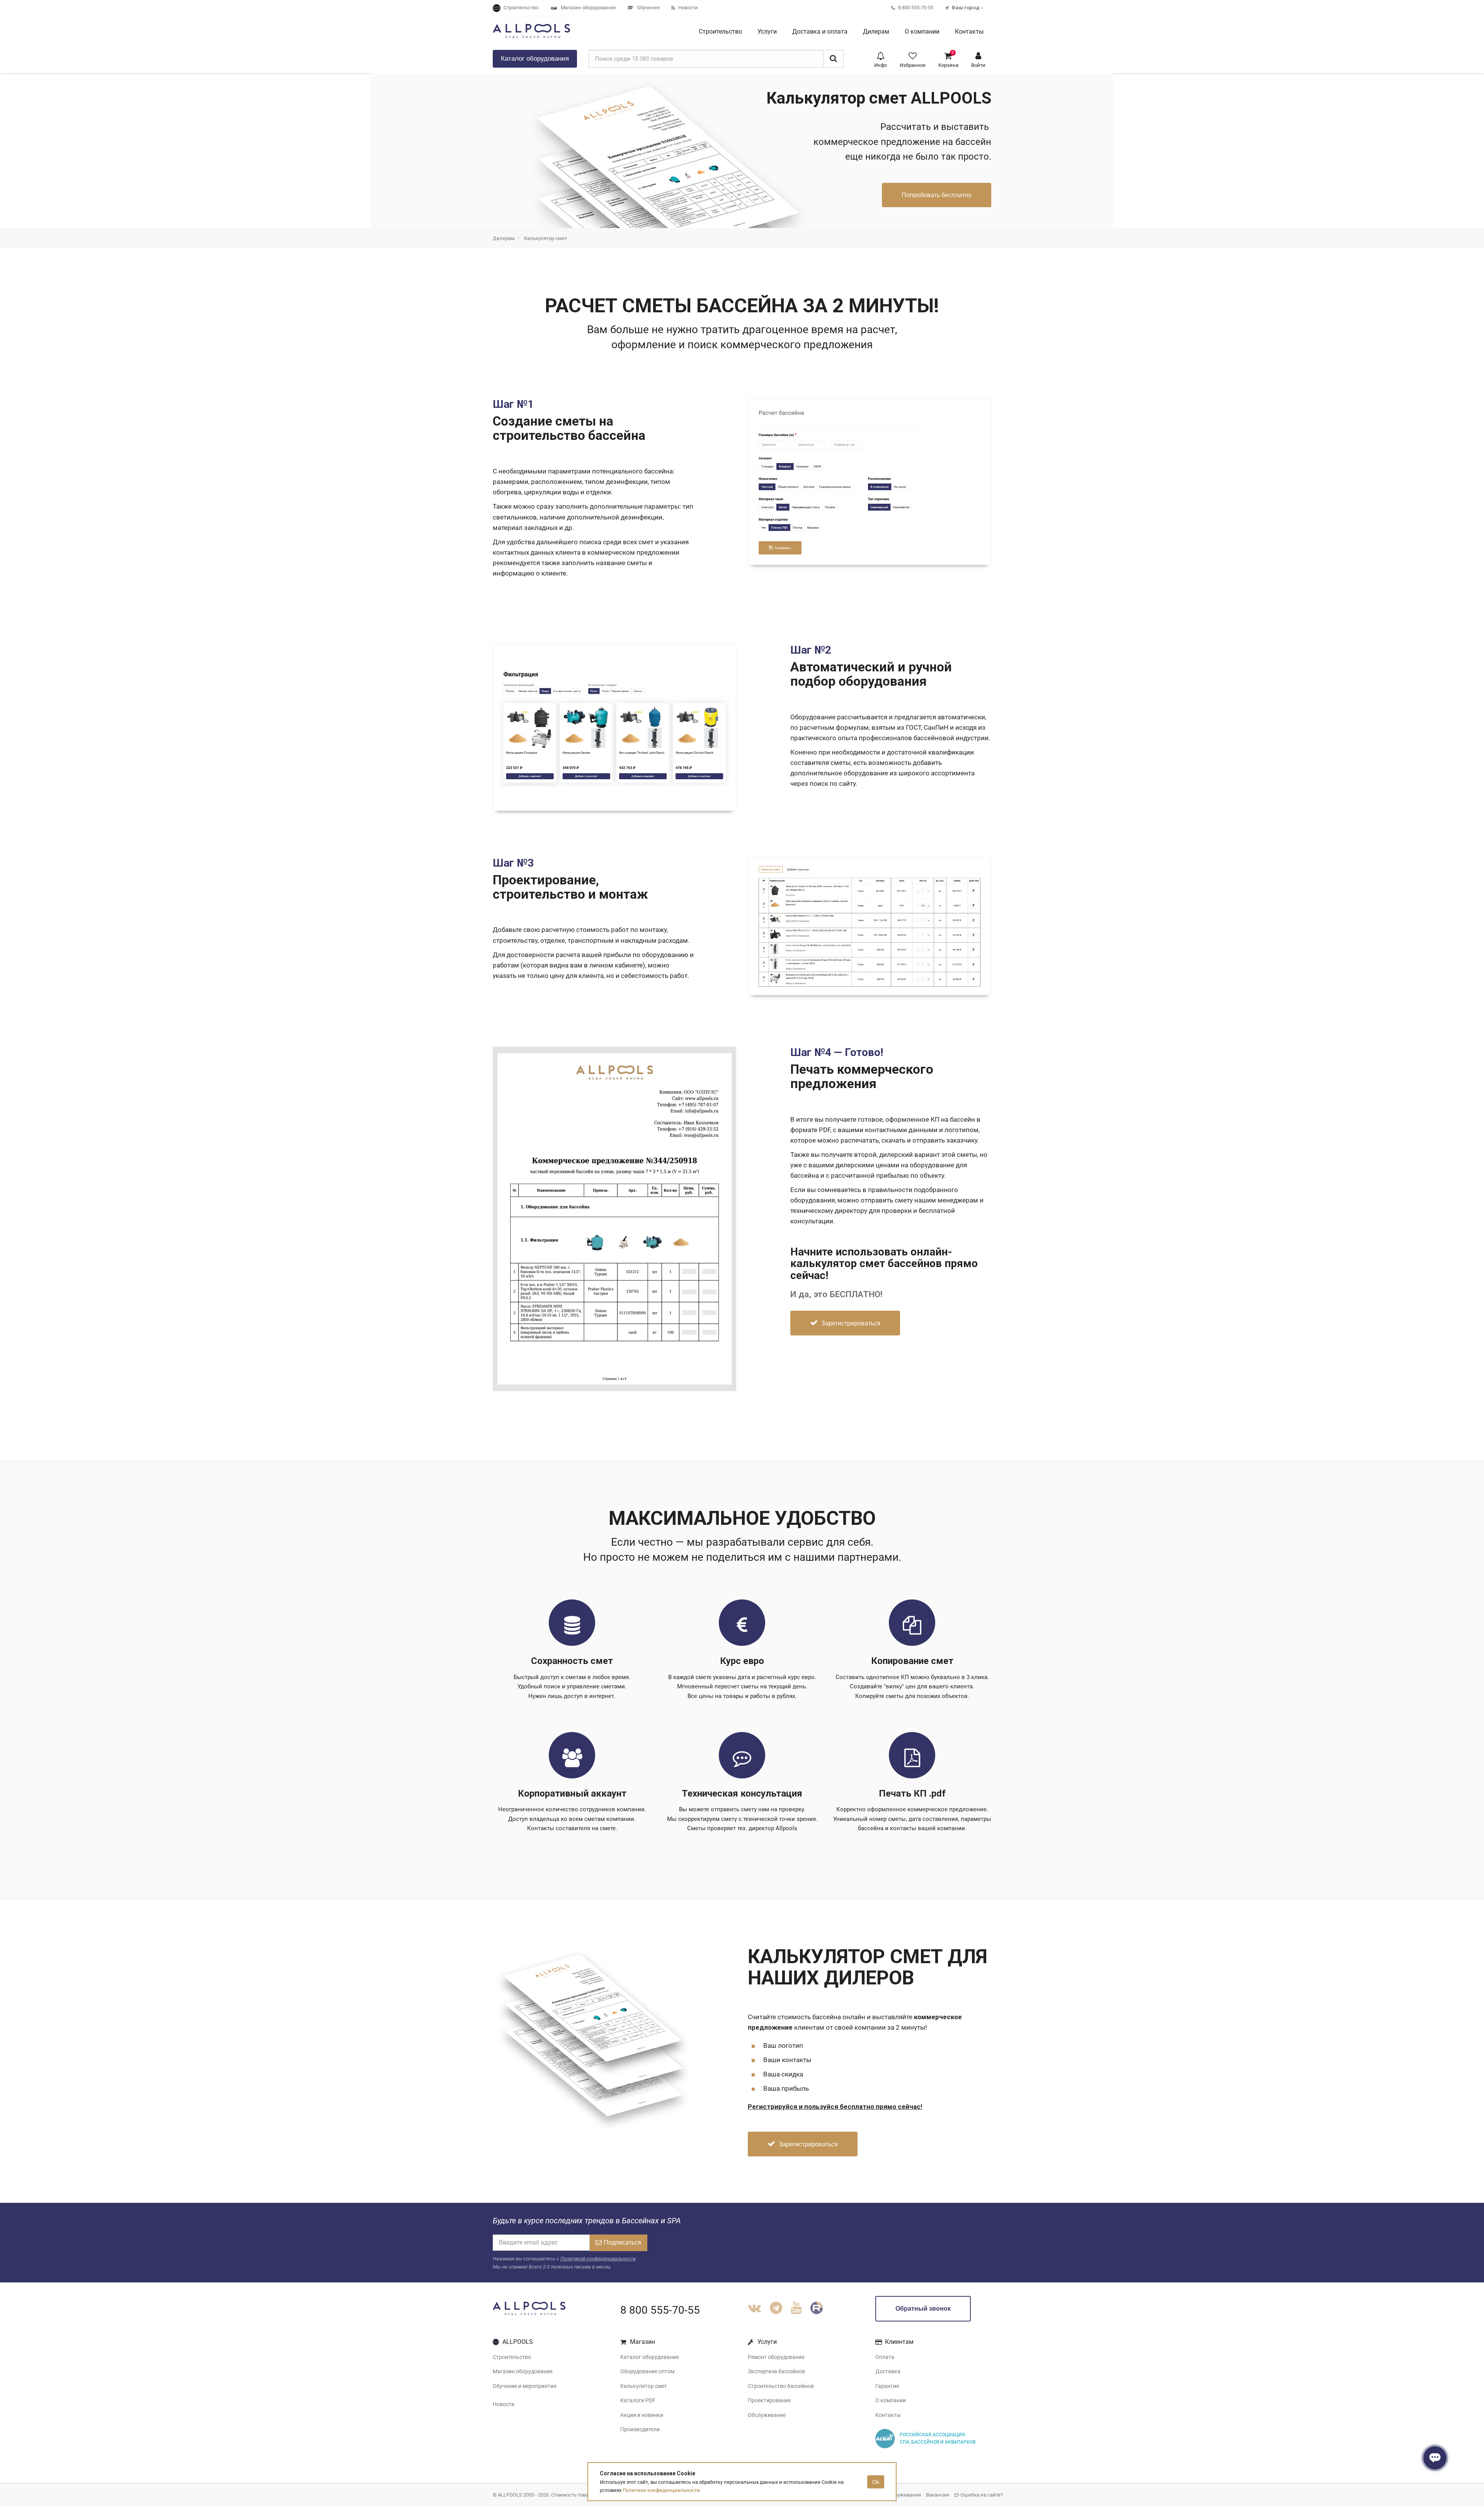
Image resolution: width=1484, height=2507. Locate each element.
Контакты (888, 2415)
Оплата (885, 2357)
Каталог (535, 59)
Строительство (512, 2357)
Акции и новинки (642, 2415)
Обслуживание (767, 2415)
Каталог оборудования (650, 2357)
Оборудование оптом (647, 2371)
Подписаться (622, 2242)
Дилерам (504, 238)
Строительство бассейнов (781, 2386)
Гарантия (887, 2386)
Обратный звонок (923, 2309)
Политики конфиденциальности (661, 2490)
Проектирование (769, 2400)
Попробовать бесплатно (937, 195)
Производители (640, 2429)
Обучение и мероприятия (525, 2386)
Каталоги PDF (638, 2400)
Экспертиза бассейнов (776, 2371)
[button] (881, 59)
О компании (891, 2400)
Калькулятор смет (545, 238)
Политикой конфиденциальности (598, 2259)
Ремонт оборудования (776, 2357)
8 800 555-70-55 (660, 2310)
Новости (504, 2404)
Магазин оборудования (523, 2371)
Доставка (888, 2371)
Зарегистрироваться (850, 1323)
